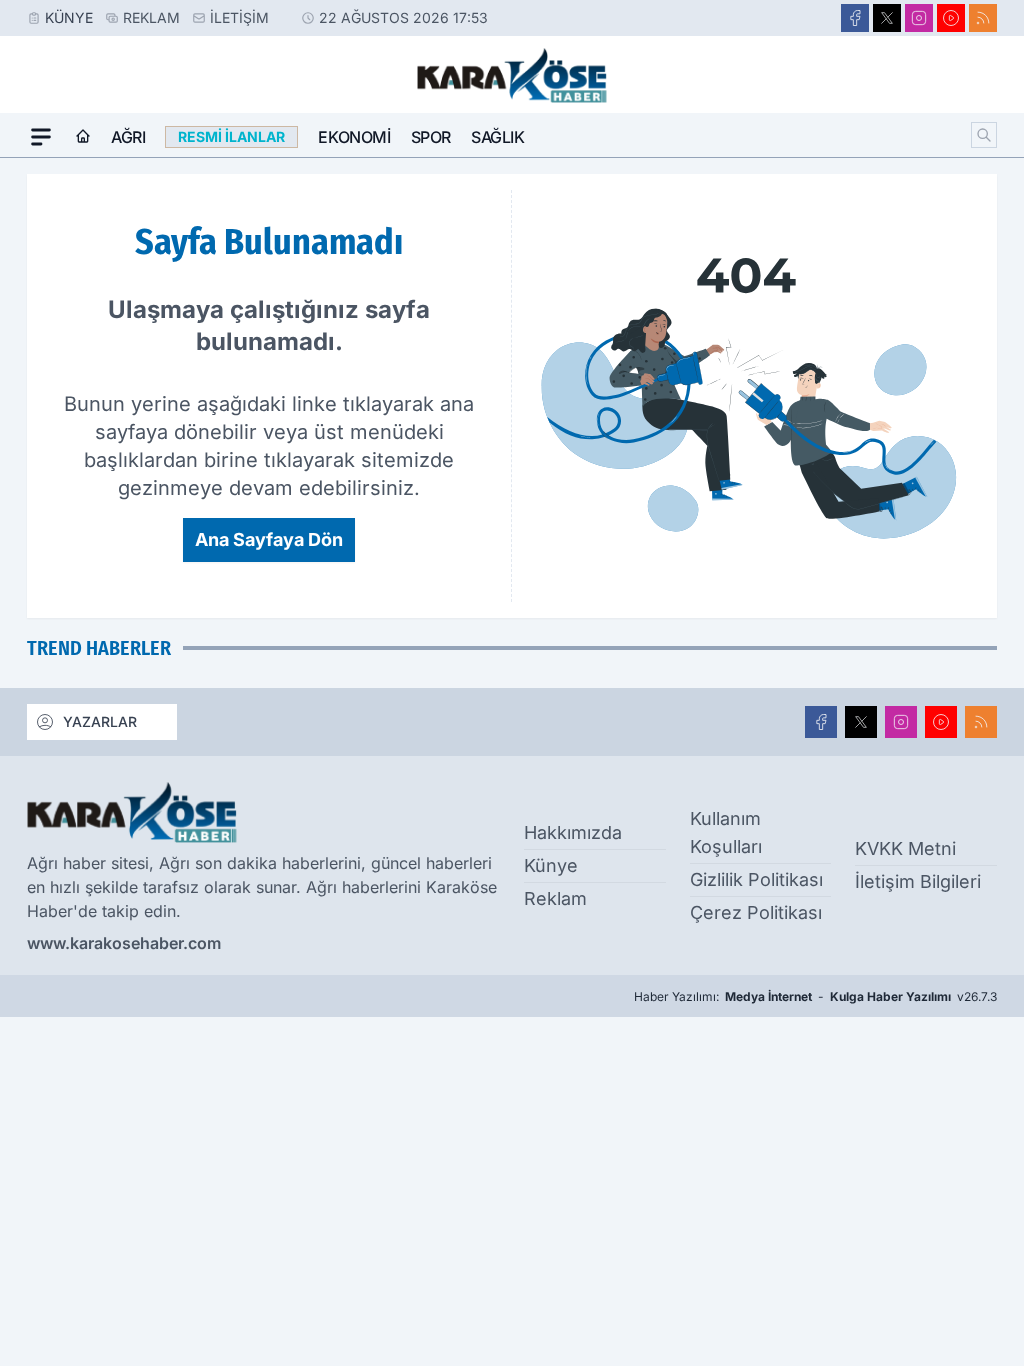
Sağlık (498, 137)
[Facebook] (855, 18)
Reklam (151, 17)
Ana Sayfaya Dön (269, 539)
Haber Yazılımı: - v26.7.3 (815, 996)
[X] (887, 18)
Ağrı (128, 137)
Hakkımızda (573, 832)
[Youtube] (951, 18)
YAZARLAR (100, 721)
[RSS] (983, 18)
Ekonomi (354, 137)
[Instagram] (919, 18)
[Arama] (984, 135)
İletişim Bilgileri (918, 881)
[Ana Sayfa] (83, 137)
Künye (69, 17)
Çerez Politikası (756, 912)
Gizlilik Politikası (756, 879)
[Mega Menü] (41, 137)
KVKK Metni (905, 848)
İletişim (239, 17)
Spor (431, 137)
